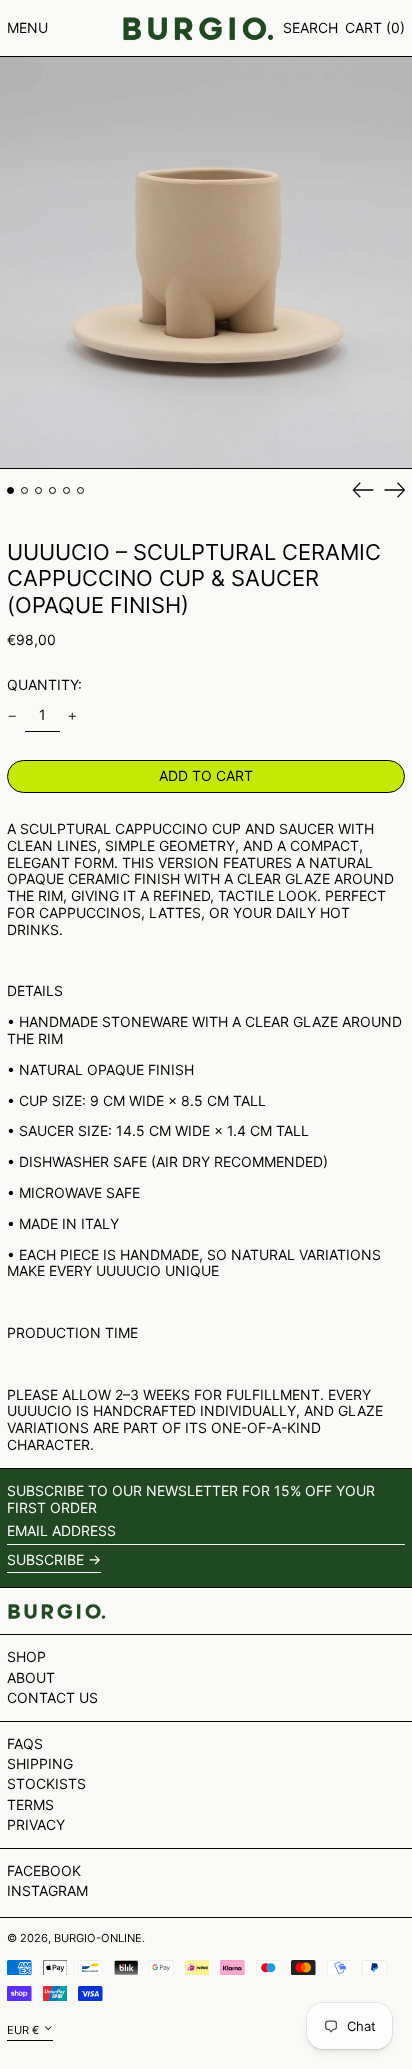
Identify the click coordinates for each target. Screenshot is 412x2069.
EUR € (23, 2029)
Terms (30, 1804)
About (31, 1677)
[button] (310, 28)
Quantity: (44, 684)
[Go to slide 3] (38, 490)
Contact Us (52, 1697)
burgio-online (98, 1938)
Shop (26, 1656)
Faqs (25, 1743)
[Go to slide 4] (52, 490)
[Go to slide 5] (66, 490)
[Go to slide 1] (10, 490)
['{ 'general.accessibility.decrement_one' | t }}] (12, 716)
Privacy (36, 1824)
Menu (27, 27)
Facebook (44, 1871)
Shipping (40, 1763)
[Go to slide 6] (80, 490)
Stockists (46, 1783)
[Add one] (72, 716)
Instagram (47, 1891)
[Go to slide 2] (24, 490)
